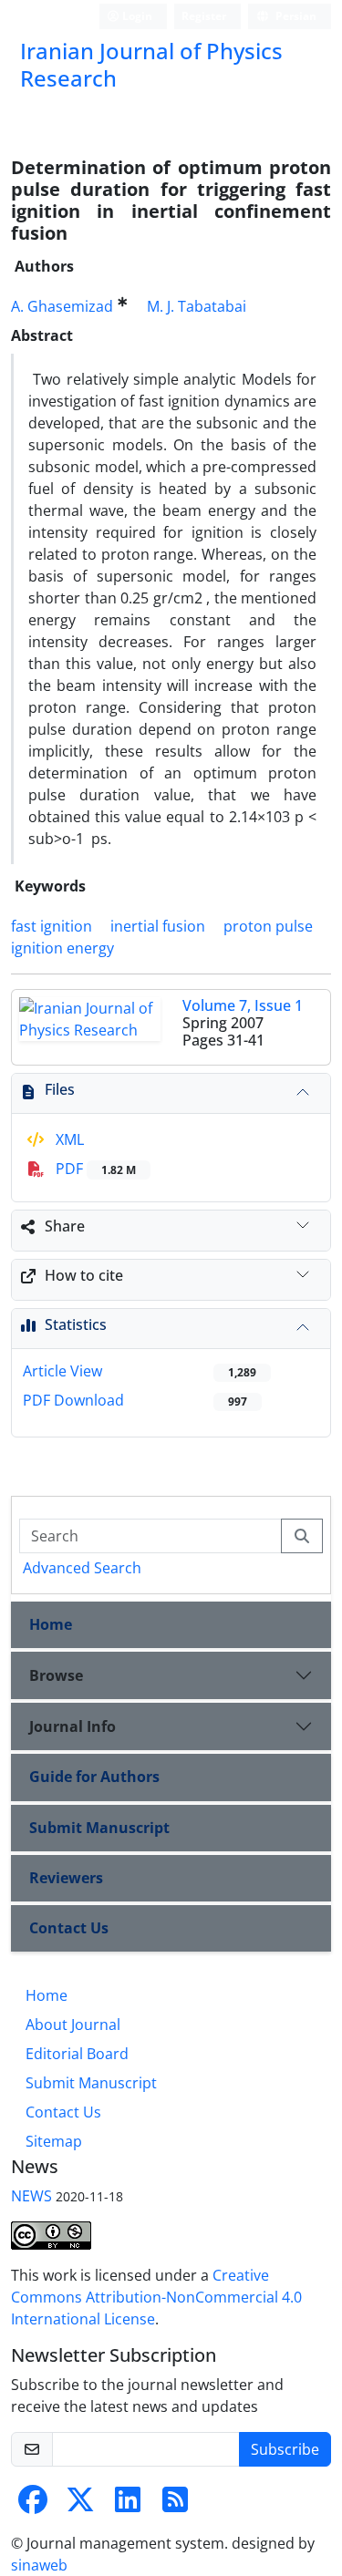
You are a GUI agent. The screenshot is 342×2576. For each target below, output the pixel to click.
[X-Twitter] (80, 2505)
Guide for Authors (94, 1777)
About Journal (73, 2025)
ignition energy (62, 948)
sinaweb (39, 2565)
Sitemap (54, 2141)
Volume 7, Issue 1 (243, 1005)
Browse (56, 1675)
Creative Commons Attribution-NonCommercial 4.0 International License (156, 2297)
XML (68, 1139)
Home (51, 1624)
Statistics (76, 1324)
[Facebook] (33, 2505)
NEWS (31, 2196)
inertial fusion (158, 926)
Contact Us (69, 1928)
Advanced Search (82, 1568)
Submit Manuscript (99, 1828)
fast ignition (52, 926)
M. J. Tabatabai (197, 306)
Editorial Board (77, 2054)
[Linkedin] (128, 2505)
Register (204, 16)
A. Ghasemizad (62, 306)
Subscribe (285, 2449)
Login (136, 16)
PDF (94, 1169)
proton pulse (268, 926)
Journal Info (73, 1726)
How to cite (84, 1275)
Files (60, 1089)
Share (65, 1226)
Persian (295, 16)
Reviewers (66, 1878)
